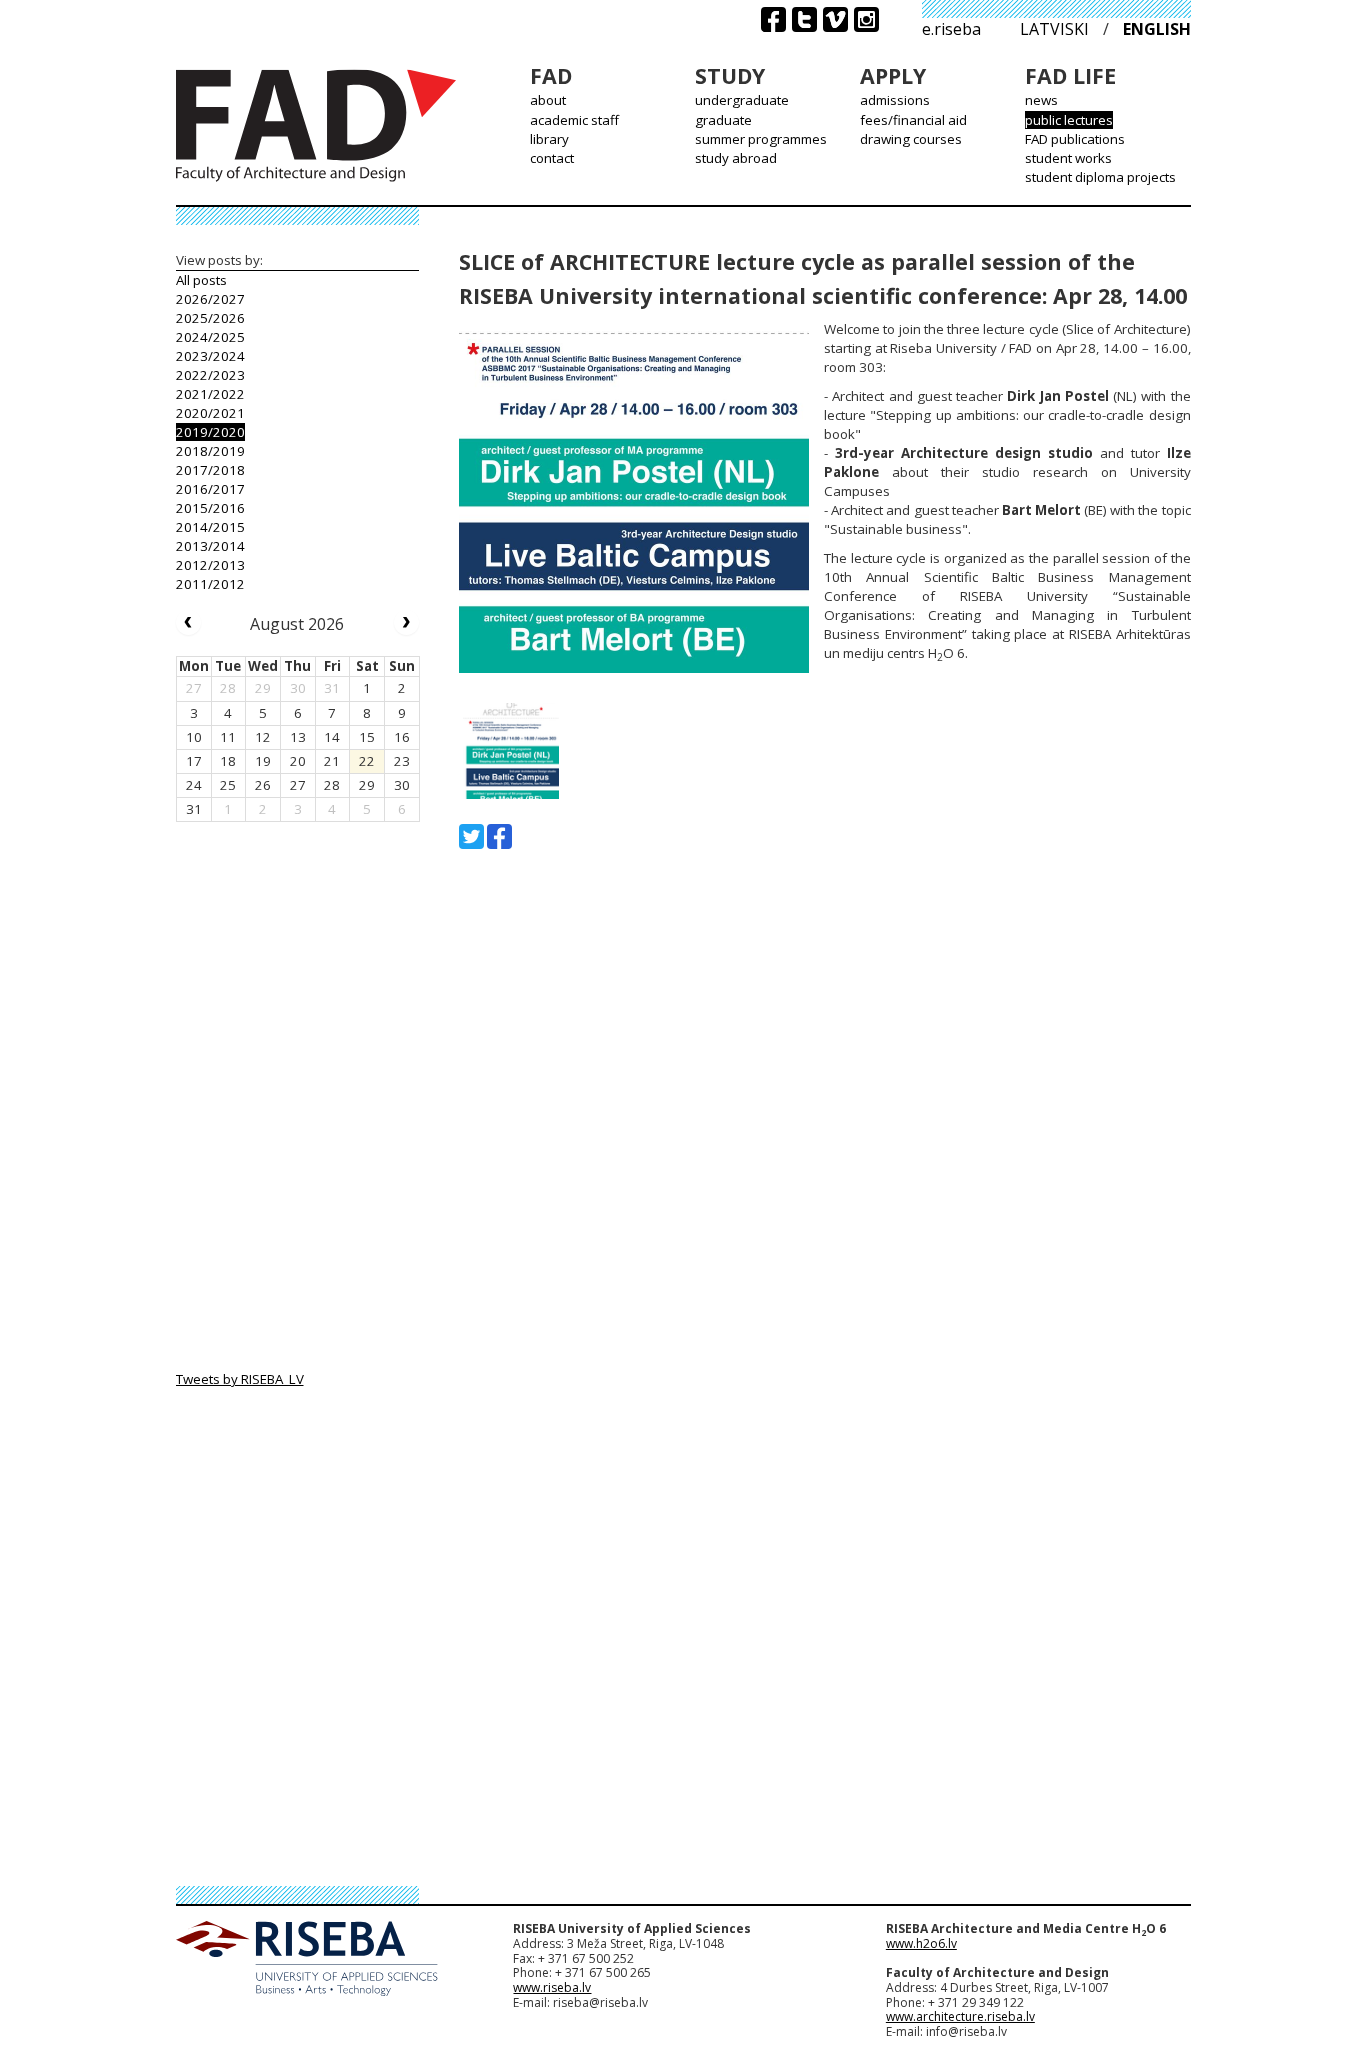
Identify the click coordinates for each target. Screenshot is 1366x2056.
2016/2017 (210, 489)
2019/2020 (210, 432)
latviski (1054, 29)
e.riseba (951, 29)
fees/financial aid (913, 120)
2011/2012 (210, 584)
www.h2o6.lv (921, 1943)
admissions (895, 100)
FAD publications (1075, 139)
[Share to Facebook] (499, 836)
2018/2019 (210, 451)
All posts (201, 280)
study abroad (736, 158)
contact (552, 158)
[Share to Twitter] (471, 836)
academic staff (574, 120)
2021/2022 (210, 394)
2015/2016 (210, 508)
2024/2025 (210, 337)
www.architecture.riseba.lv (960, 2016)
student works (1068, 158)
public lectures (1069, 120)
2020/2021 (210, 413)
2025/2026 (210, 318)
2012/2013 (210, 565)
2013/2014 (210, 546)
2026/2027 (210, 299)
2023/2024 (210, 356)
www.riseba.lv (552, 1987)
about (548, 100)
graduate (723, 120)
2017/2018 (210, 470)
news (1041, 100)
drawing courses (911, 139)
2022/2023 (210, 375)
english (1157, 29)
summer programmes (761, 139)
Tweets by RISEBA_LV (240, 1379)
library (549, 139)
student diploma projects (1100, 177)
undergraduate (742, 100)
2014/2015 (210, 527)
